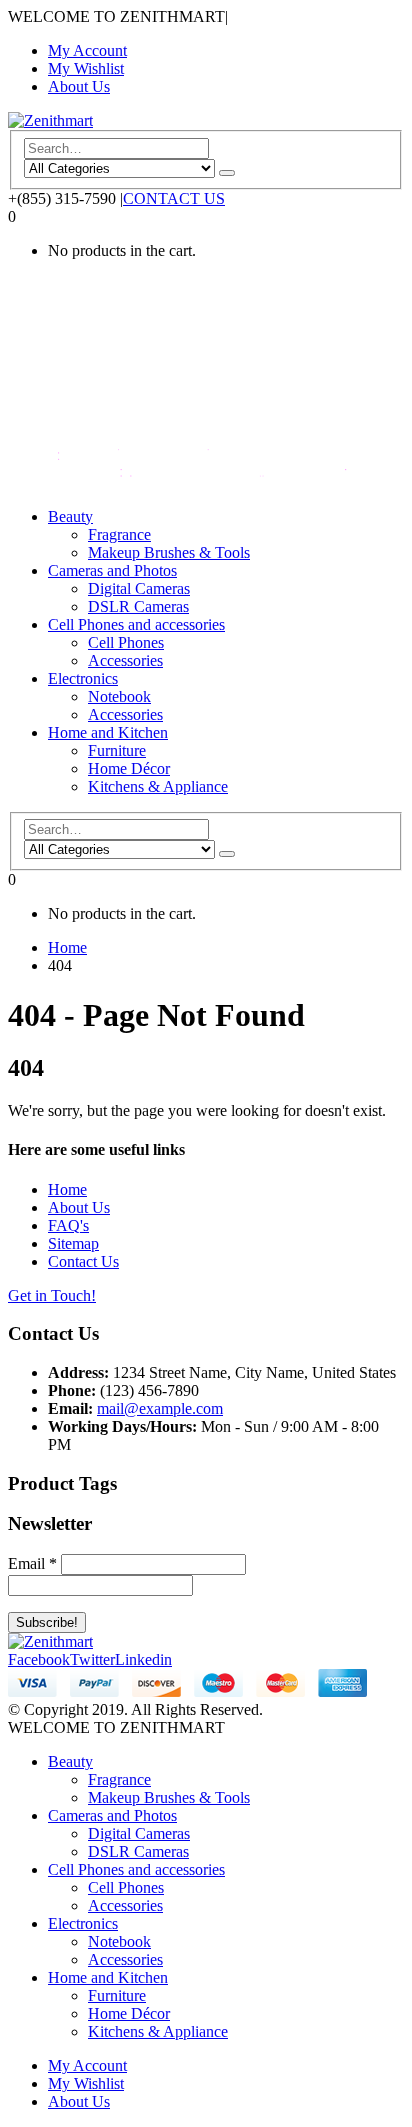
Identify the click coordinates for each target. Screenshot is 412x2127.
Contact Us (83, 1261)
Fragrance (119, 534)
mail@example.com (160, 1408)
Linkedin (143, 1659)
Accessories (125, 660)
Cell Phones (126, 642)
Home (67, 1189)
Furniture (117, 750)
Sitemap (73, 1243)
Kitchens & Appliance (158, 786)
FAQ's (68, 1225)
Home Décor (129, 768)
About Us (79, 86)
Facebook (39, 1659)
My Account (87, 50)
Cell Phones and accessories (136, 624)
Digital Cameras (139, 588)
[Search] (227, 173)
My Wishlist (86, 68)
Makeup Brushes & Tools (169, 552)
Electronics (83, 678)
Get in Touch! (52, 1295)
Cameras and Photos (112, 570)
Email (32, 1563)
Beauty (70, 516)
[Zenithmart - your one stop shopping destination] (50, 120)
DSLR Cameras (138, 606)
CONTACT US (174, 198)
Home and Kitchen (108, 732)
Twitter (92, 1659)
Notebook (119, 696)
